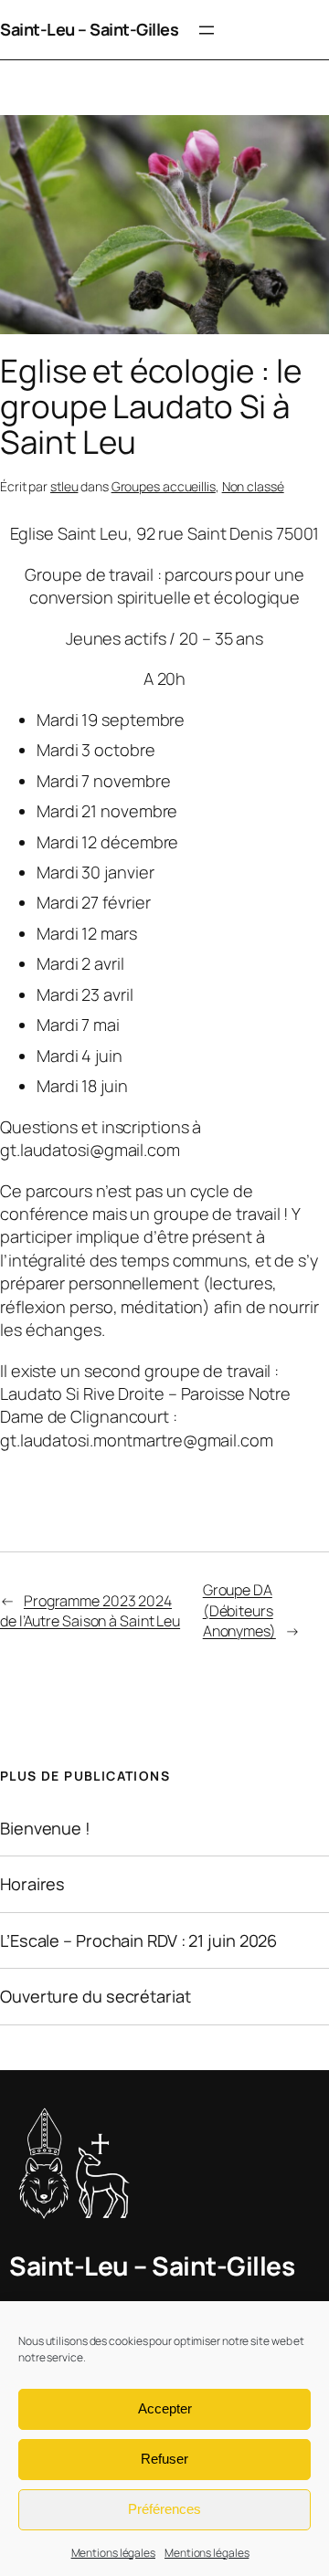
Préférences (164, 2509)
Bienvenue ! (45, 1828)
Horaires (32, 1884)
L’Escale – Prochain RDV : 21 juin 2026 (138, 1940)
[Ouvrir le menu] (207, 30)
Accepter (165, 2408)
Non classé (253, 486)
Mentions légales (113, 2553)
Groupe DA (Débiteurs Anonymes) (239, 1610)
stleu (64, 486)
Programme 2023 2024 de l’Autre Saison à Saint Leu (90, 1611)
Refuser (164, 2459)
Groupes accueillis (164, 486)
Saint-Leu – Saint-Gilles (89, 29)
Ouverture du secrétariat (96, 1996)
